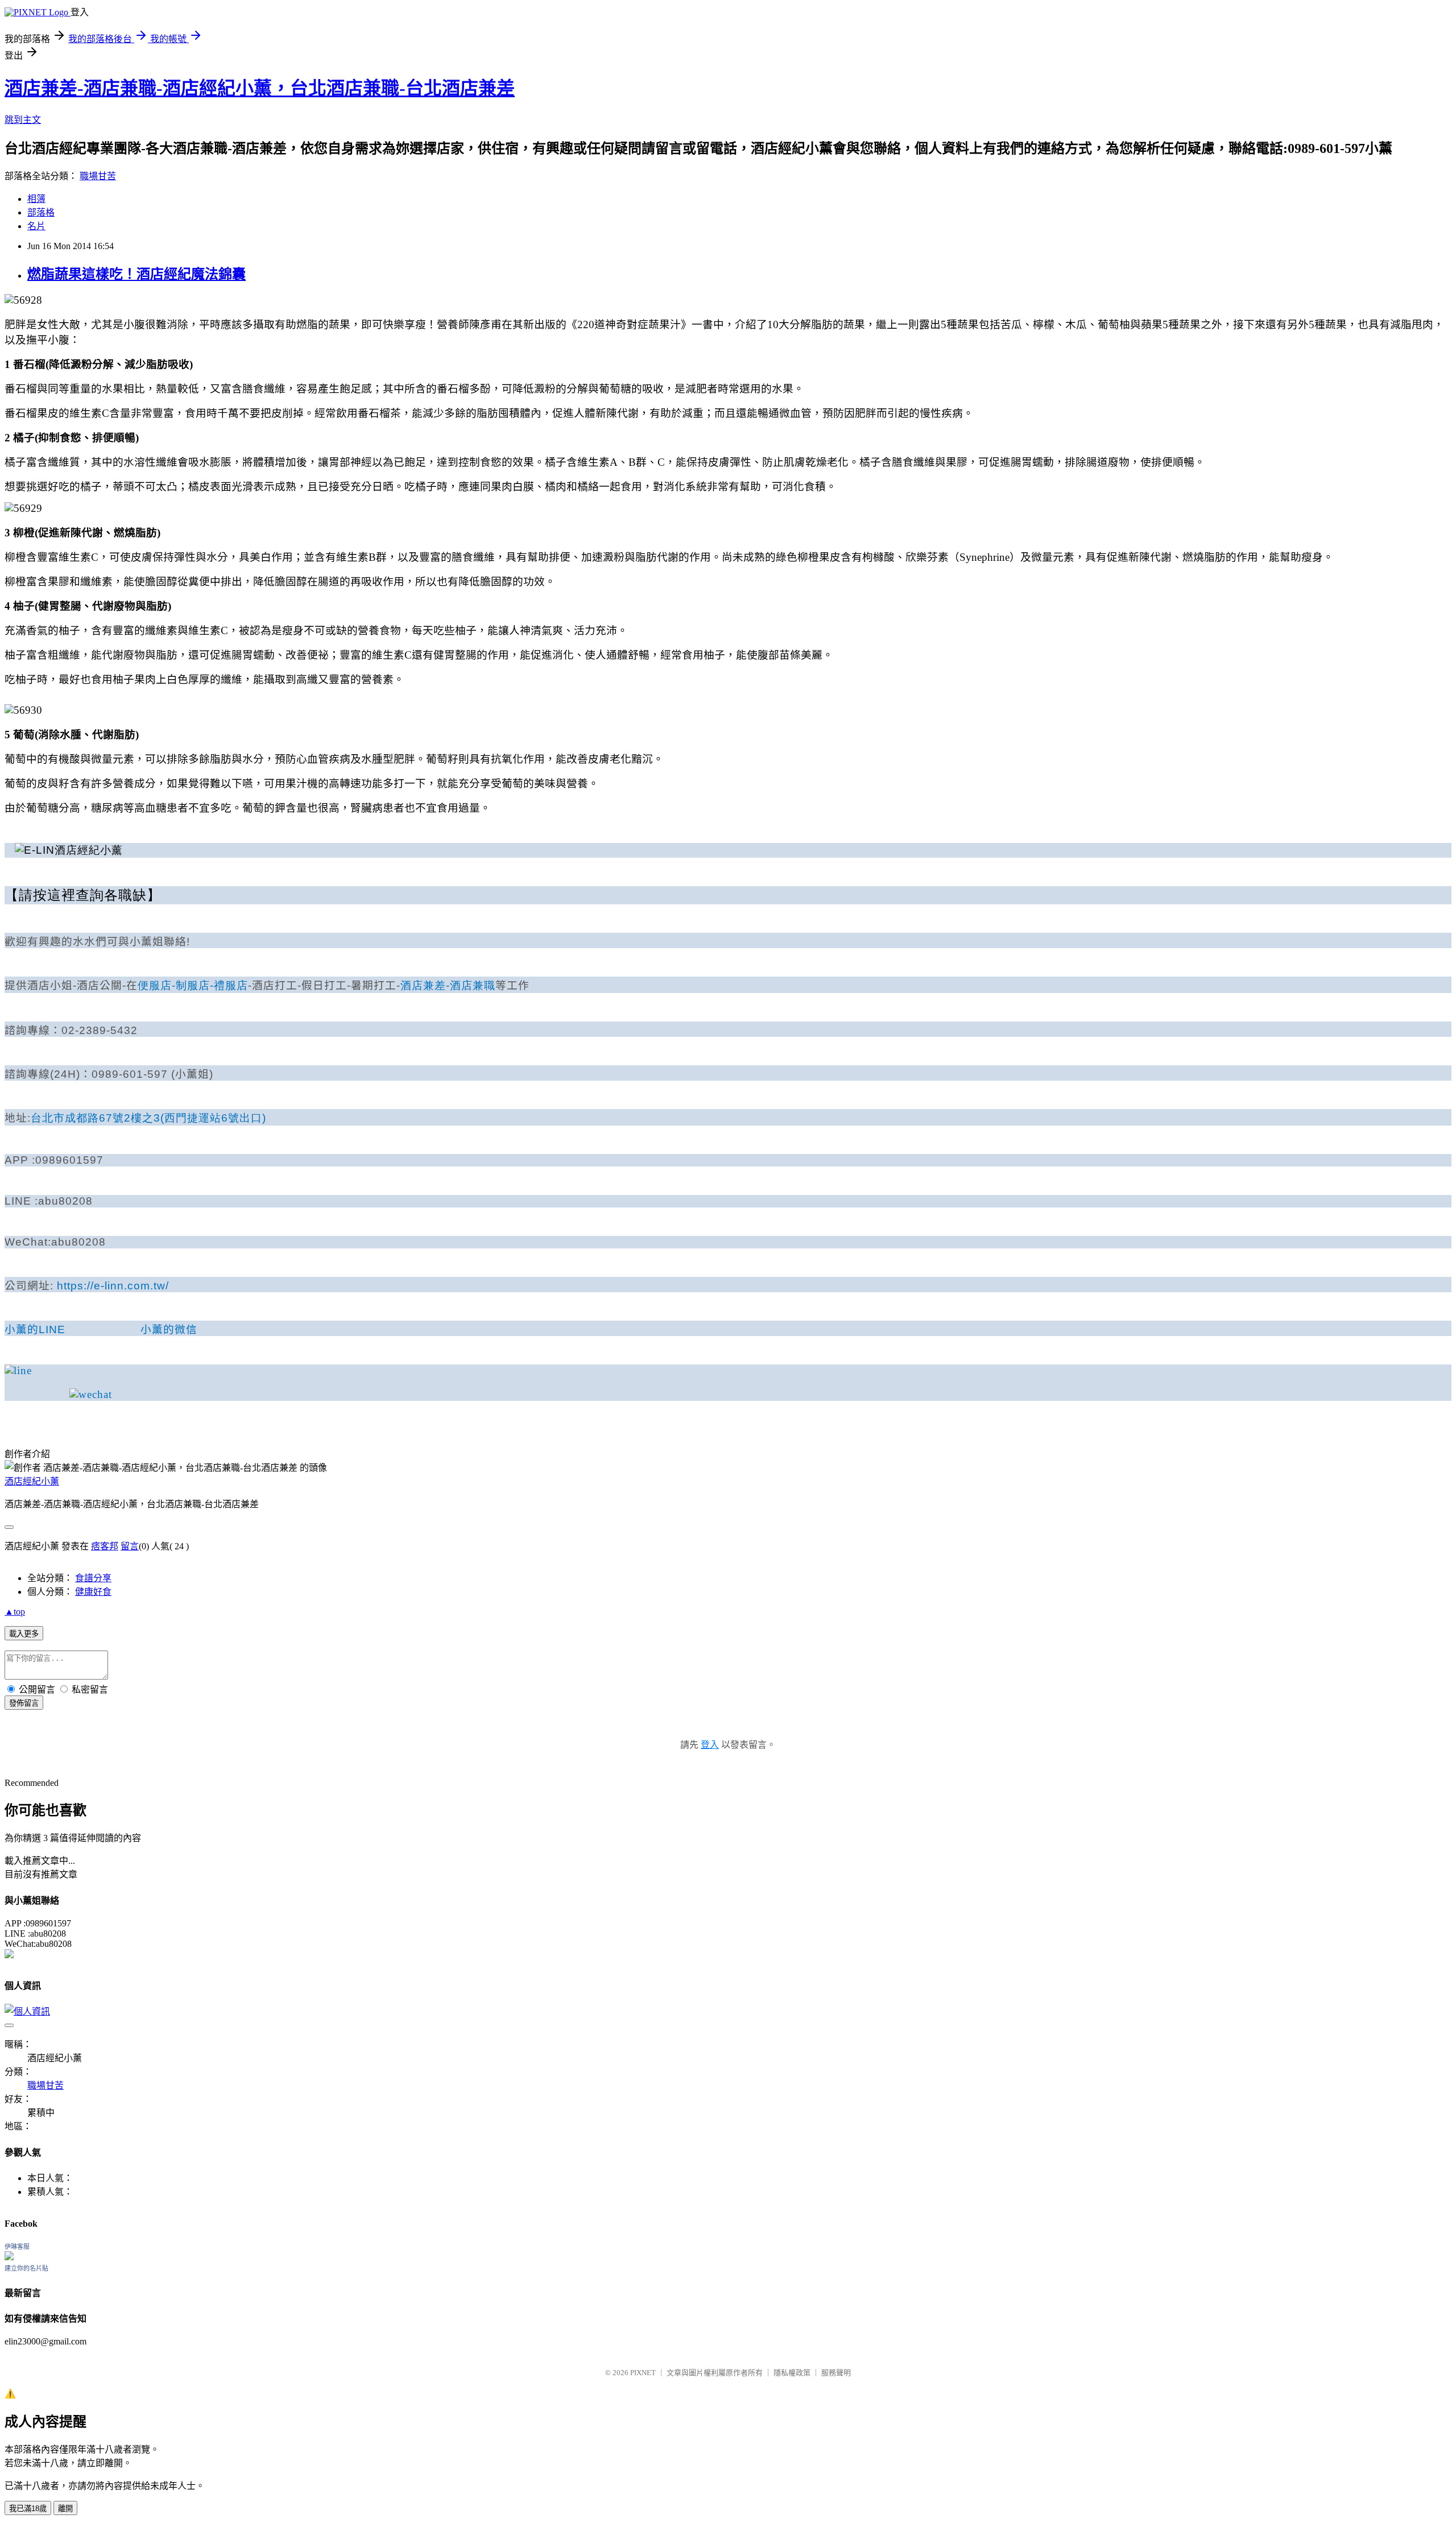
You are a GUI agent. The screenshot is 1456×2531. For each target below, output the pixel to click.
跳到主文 (23, 120)
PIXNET (643, 2373)
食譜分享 (93, 1578)
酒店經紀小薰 (32, 1481)
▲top (15, 1612)
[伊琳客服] (9, 2257)
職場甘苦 (98, 176)
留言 (130, 1546)
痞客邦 (105, 1546)
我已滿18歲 (28, 2509)
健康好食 (93, 1592)
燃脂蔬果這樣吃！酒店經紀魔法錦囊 (136, 274)
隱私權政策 (792, 2373)
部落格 (41, 212)
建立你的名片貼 (26, 2268)
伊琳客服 (17, 2247)
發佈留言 (24, 1703)
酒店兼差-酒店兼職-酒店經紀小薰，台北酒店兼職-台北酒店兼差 (260, 88)
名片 (36, 226)
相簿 (36, 199)
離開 (65, 2509)
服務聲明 (836, 2373)
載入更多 (24, 1634)
